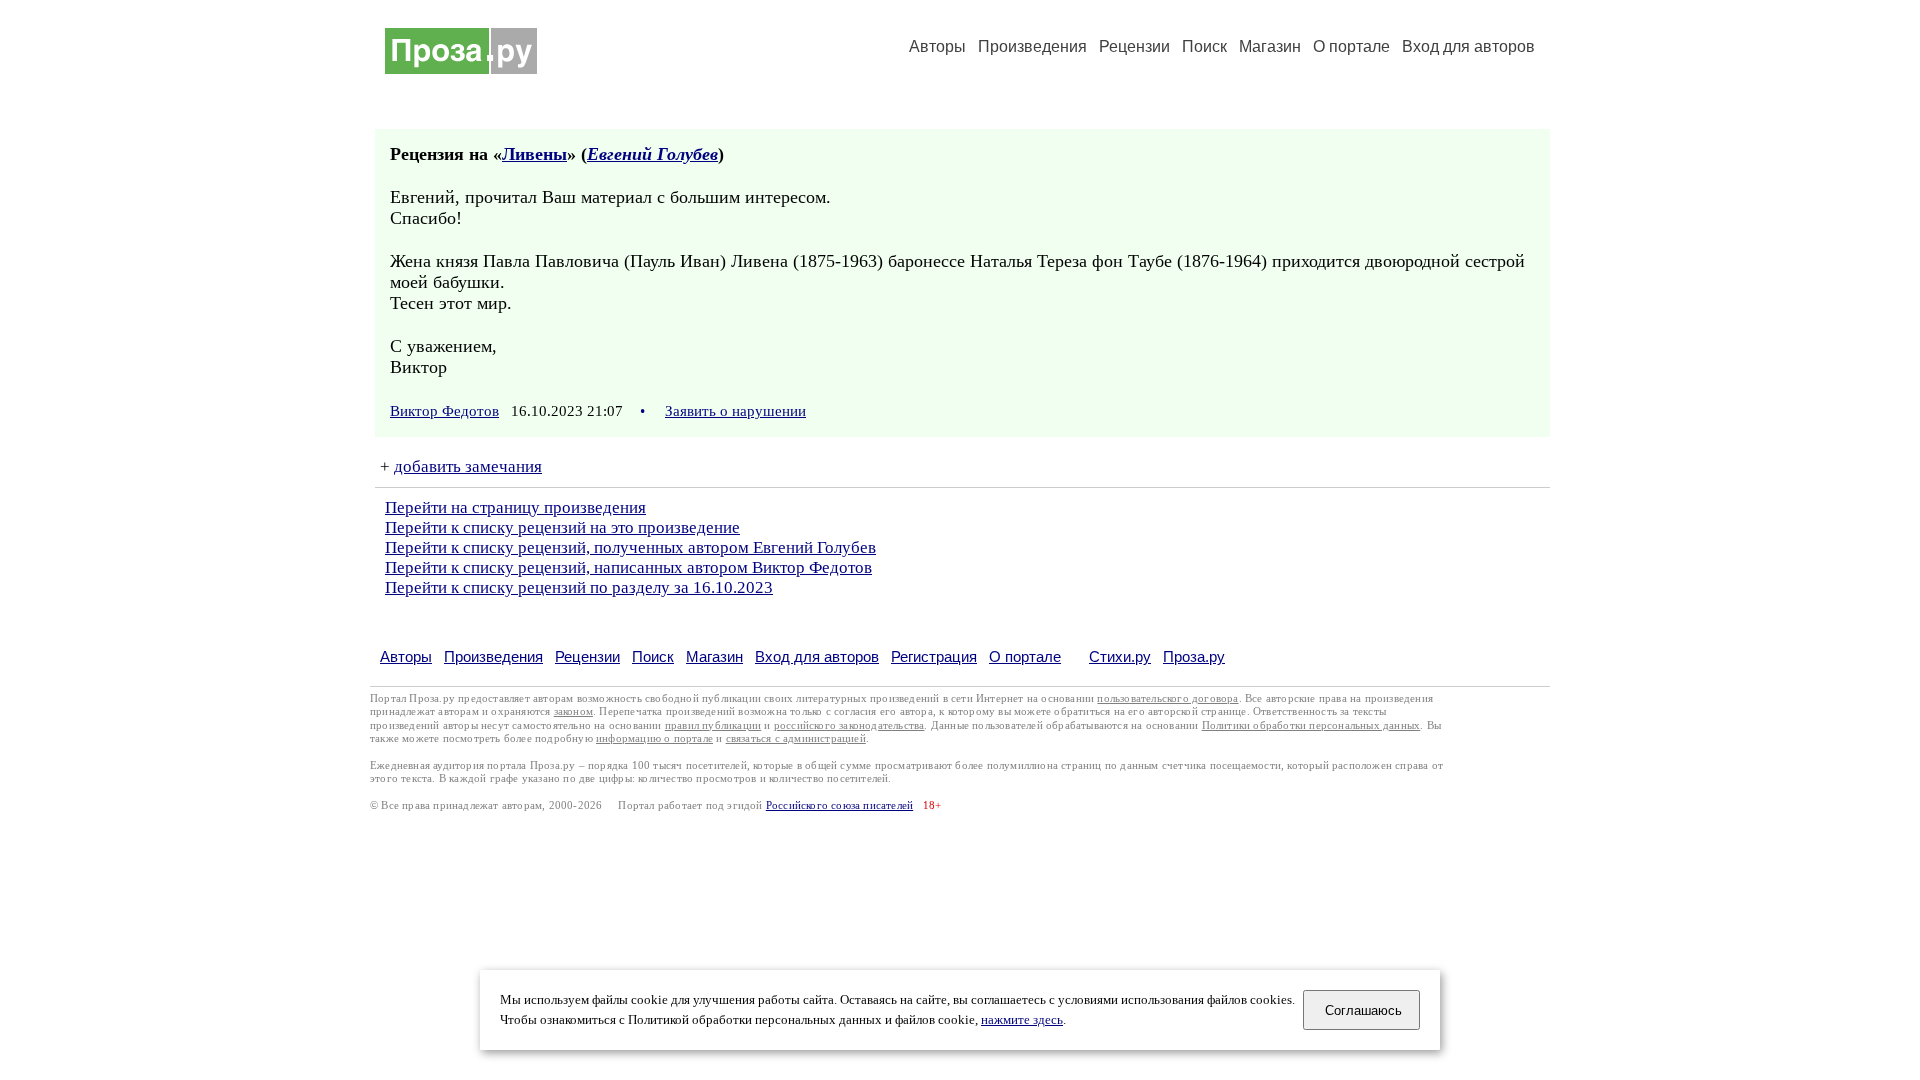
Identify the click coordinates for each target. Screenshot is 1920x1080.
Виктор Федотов (444, 411)
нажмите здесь (1022, 1020)
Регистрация (934, 656)
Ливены (534, 154)
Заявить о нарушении (735, 411)
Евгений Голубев (652, 154)
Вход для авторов (1468, 46)
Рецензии (1134, 46)
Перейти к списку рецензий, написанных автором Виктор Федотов (628, 567)
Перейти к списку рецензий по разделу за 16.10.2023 (579, 587)
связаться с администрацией (796, 738)
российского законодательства (849, 725)
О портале (1025, 656)
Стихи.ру (1120, 656)
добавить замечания (468, 466)
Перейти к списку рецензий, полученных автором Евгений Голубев (630, 547)
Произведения (1032, 46)
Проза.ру (1194, 656)
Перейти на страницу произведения (515, 507)
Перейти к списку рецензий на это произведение (562, 527)
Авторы (937, 46)
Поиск (1204, 46)
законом (573, 711)
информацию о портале (654, 738)
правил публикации (713, 725)
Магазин (1270, 46)
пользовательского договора (1167, 698)
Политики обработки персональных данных (1311, 725)
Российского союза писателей (839, 805)
